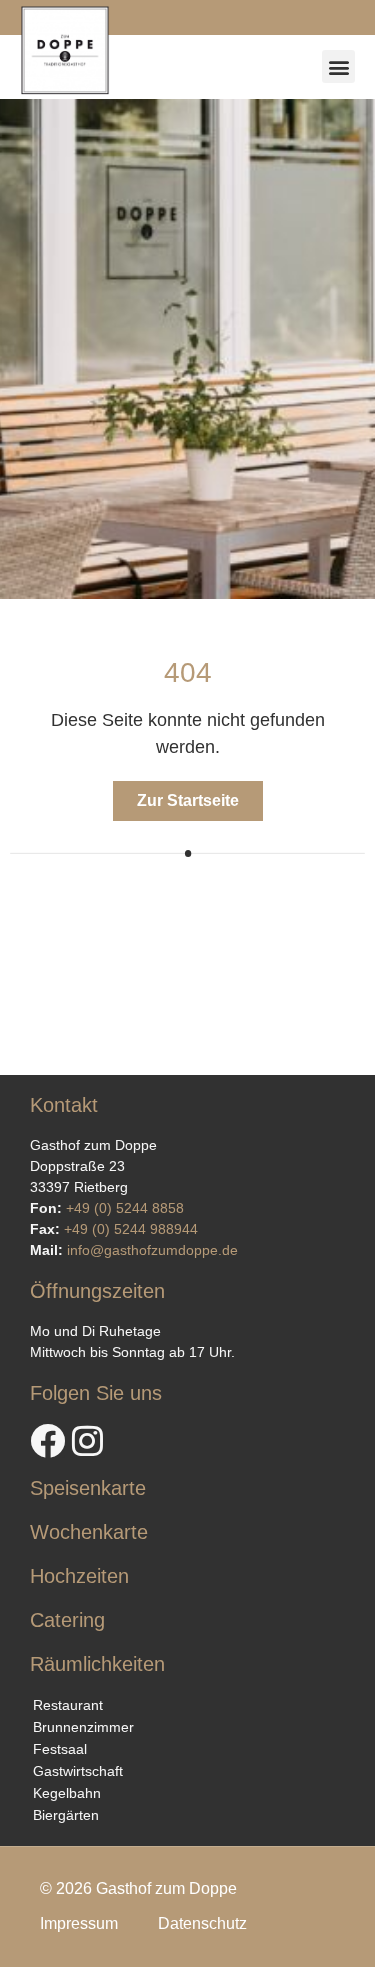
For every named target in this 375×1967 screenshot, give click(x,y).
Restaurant (68, 1705)
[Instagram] (87, 1440)
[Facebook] (47, 1440)
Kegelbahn (67, 1793)
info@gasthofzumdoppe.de (152, 1250)
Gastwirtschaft (78, 1771)
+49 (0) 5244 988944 (131, 1229)
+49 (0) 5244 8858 (125, 1208)
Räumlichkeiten (97, 1664)
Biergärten (66, 1815)
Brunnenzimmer (83, 1727)
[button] (338, 66)
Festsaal (60, 1749)
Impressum (79, 1923)
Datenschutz (202, 1923)
